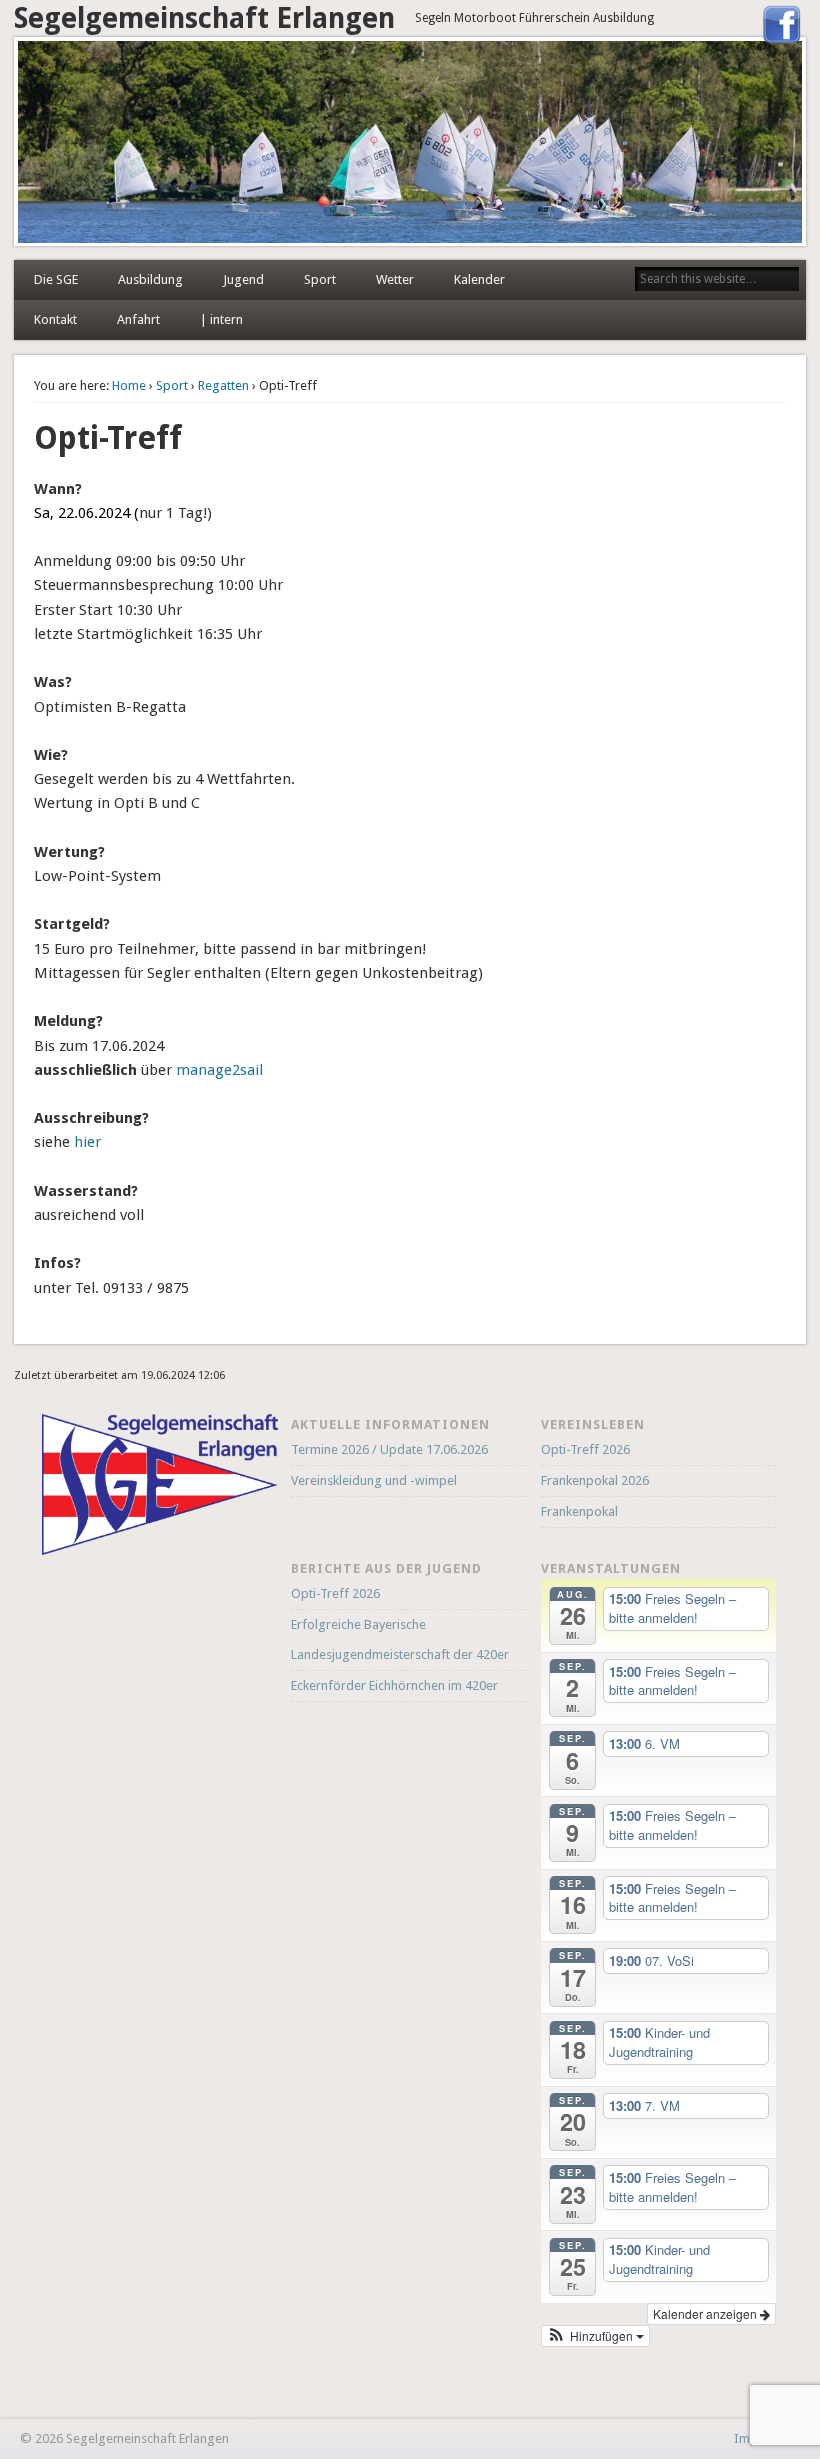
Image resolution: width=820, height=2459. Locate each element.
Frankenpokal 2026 (595, 1480)
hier (87, 1142)
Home (129, 385)
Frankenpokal (579, 1511)
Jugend (243, 279)
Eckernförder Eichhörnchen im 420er (394, 1685)
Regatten (223, 385)
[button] (596, 2336)
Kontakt (55, 319)
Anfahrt (138, 319)
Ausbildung (150, 279)
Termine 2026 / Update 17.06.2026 (389, 1449)
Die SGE (56, 279)
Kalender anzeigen (706, 2313)
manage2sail (219, 1070)
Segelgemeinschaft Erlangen (204, 18)
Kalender (479, 279)
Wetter (395, 279)
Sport (320, 279)
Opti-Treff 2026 (585, 1449)
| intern (221, 319)
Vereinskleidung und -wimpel (374, 1480)
